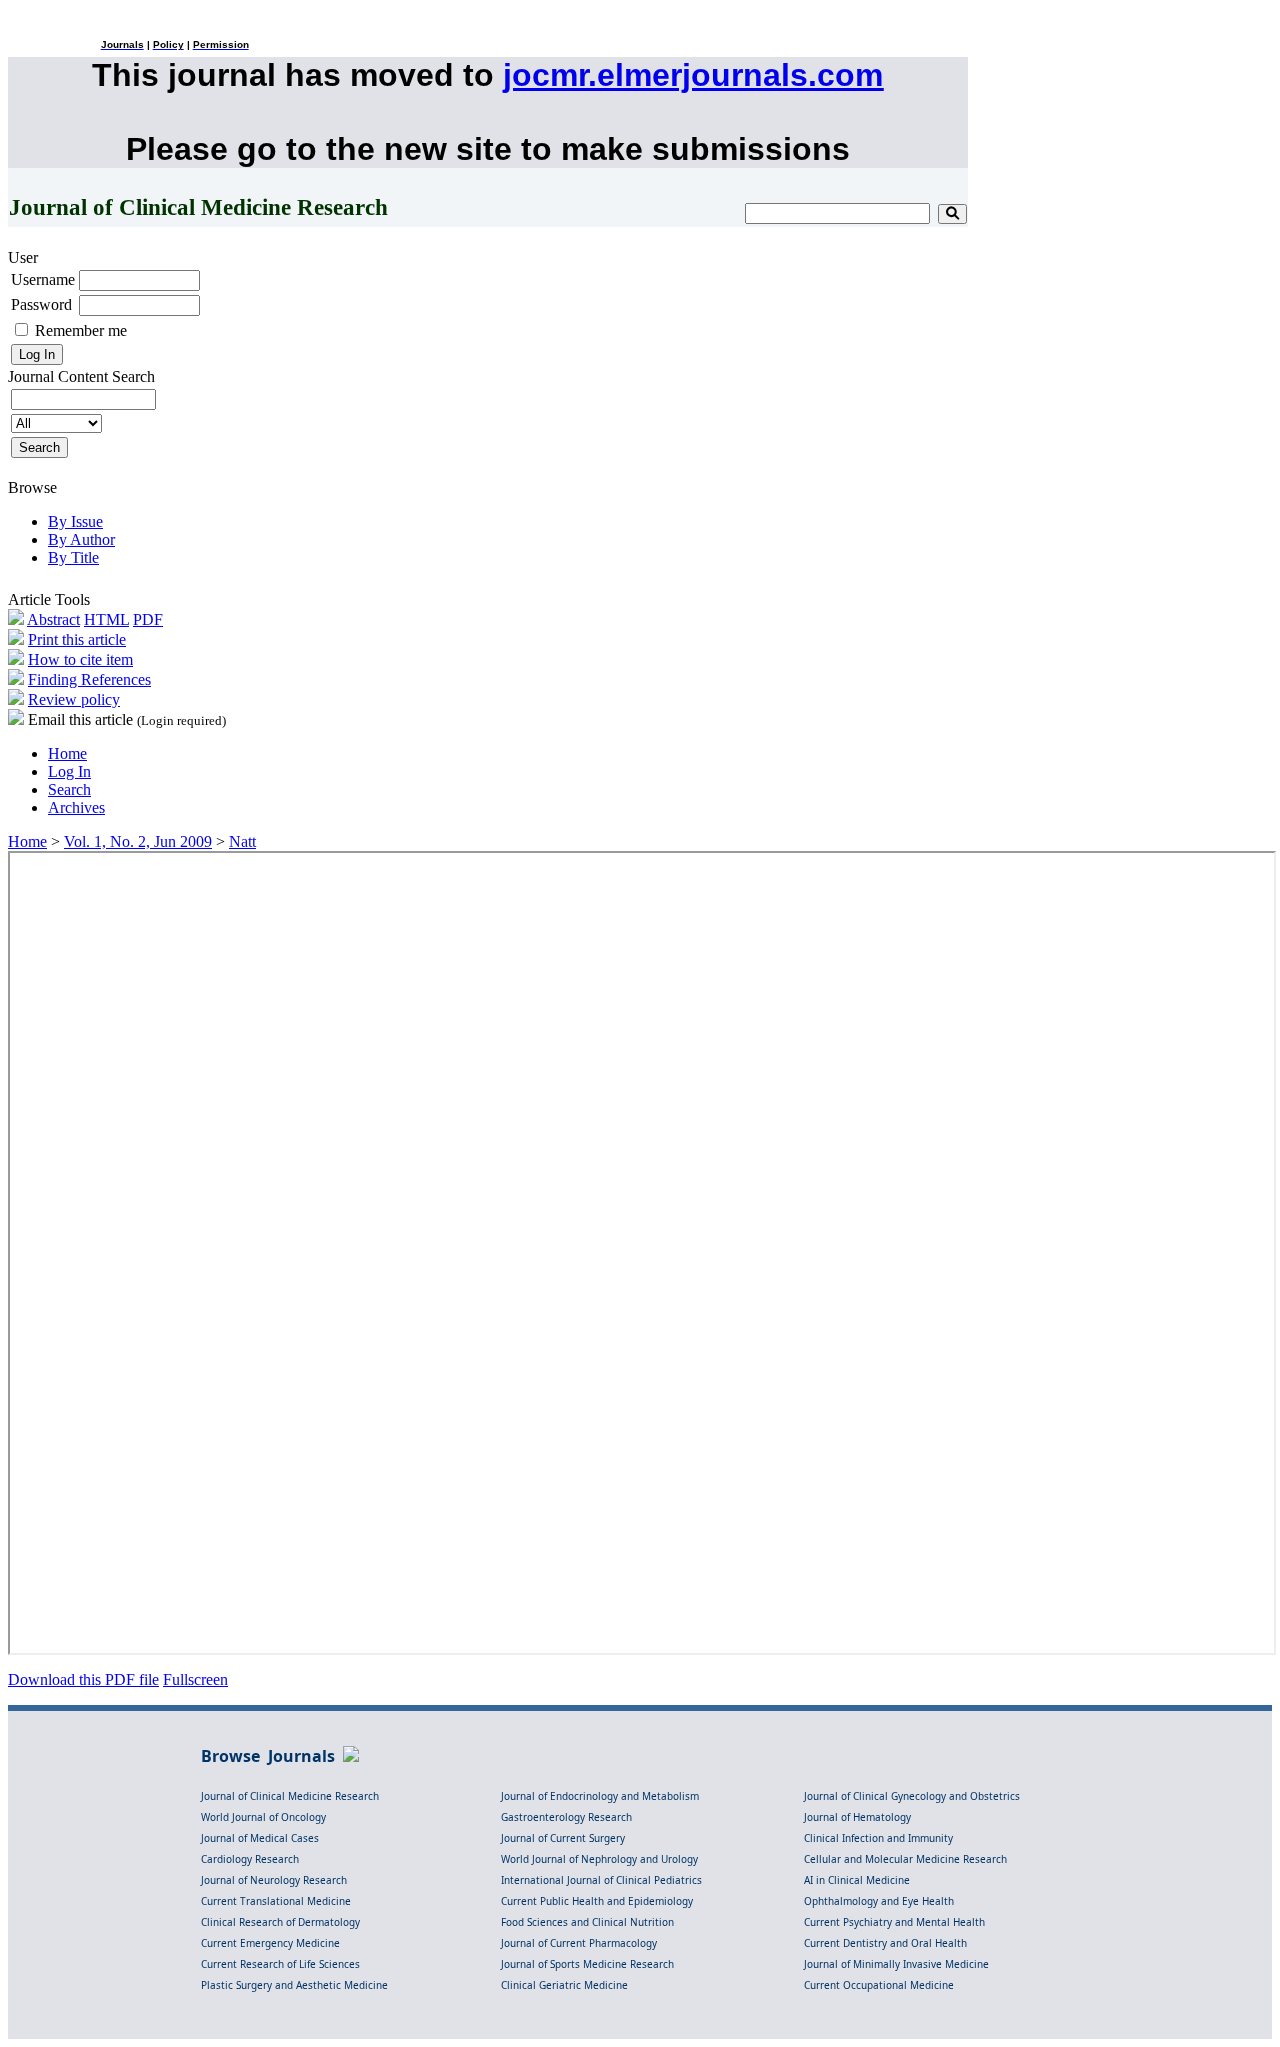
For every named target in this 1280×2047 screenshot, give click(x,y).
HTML (106, 619)
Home (67, 753)
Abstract (53, 619)
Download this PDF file (83, 1679)
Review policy (74, 699)
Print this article (77, 639)
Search (69, 789)
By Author (81, 539)
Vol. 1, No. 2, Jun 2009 (138, 841)
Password (41, 304)
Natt (242, 841)
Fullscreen (195, 1679)
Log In (69, 771)
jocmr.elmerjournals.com (693, 75)
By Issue (75, 521)
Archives (76, 807)
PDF (148, 619)
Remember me (81, 330)
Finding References (89, 679)
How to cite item (80, 659)
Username (43, 279)
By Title (73, 557)
